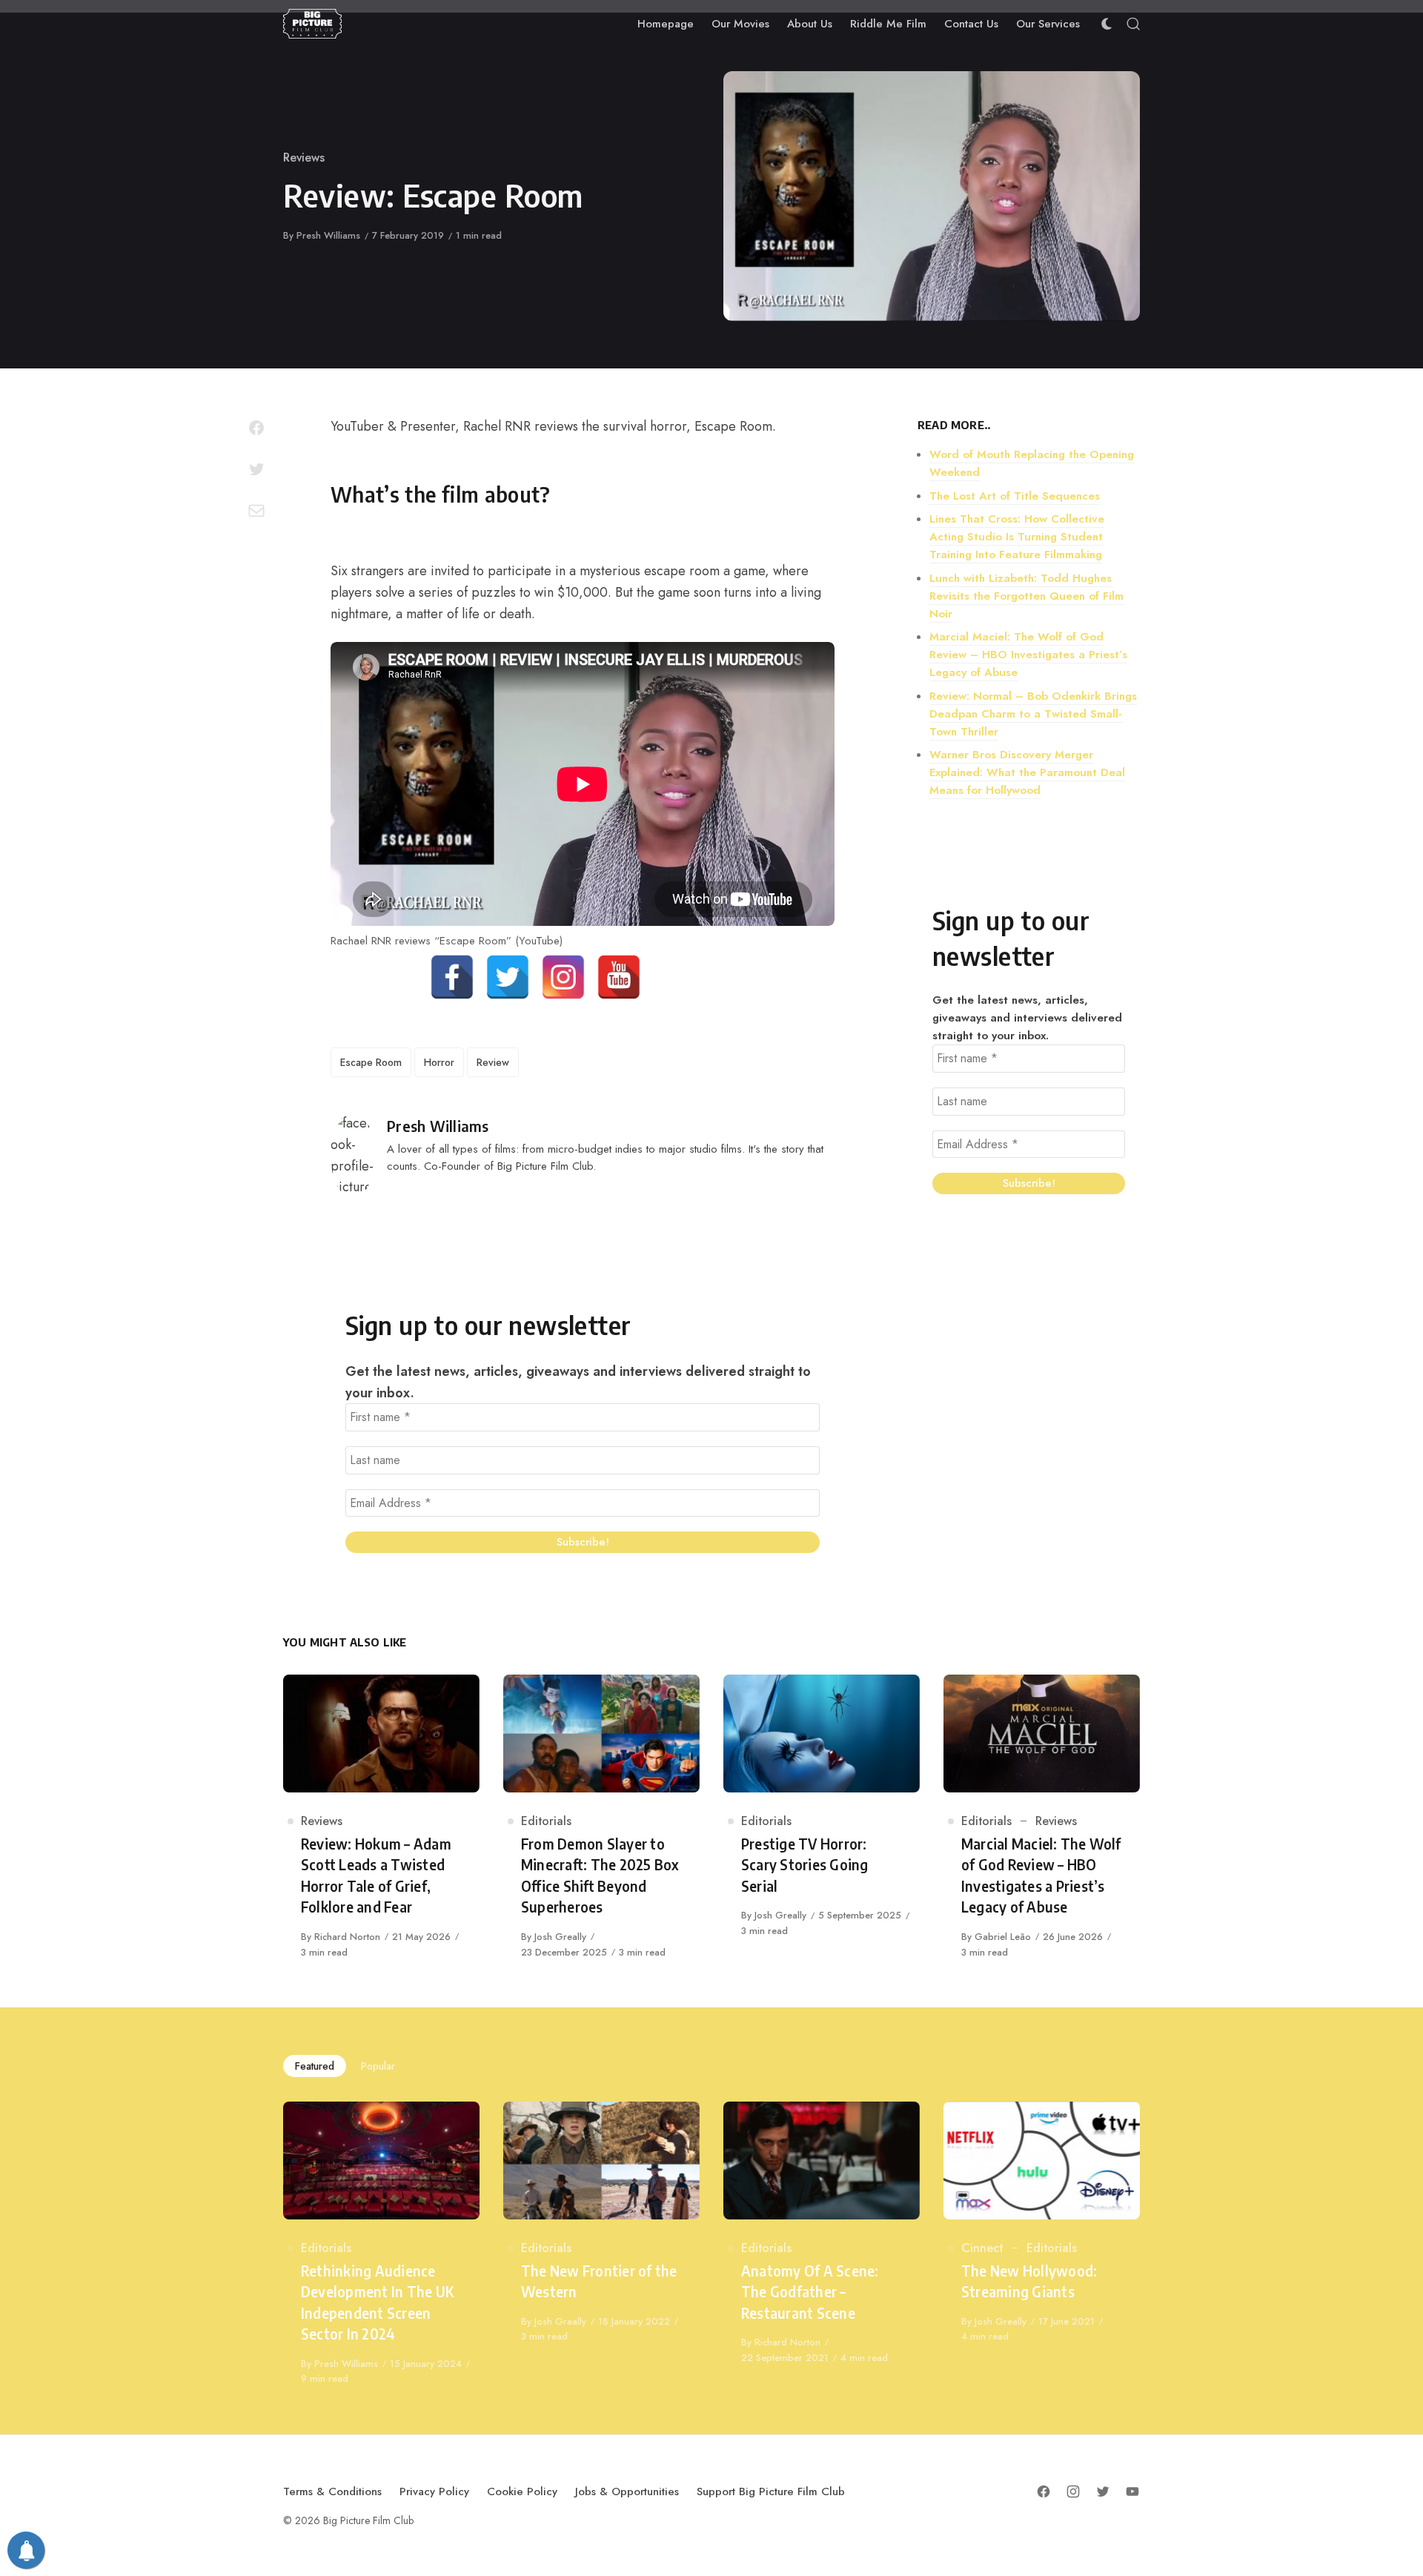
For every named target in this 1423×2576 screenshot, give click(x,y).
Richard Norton (347, 1937)
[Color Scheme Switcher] (1107, 24)
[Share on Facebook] (256, 428)
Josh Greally (560, 1937)
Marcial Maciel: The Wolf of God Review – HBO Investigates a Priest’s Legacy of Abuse (1028, 655)
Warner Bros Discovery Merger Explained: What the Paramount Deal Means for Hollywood (1027, 772)
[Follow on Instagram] (1073, 2491)
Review (493, 1062)
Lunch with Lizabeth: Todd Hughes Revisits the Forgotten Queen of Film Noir (1026, 596)
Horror (439, 1062)
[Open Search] (1133, 24)
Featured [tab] (315, 2066)
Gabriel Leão (1003, 1937)
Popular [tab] (378, 2066)
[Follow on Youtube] (1132, 2491)
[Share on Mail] (256, 511)
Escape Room (371, 1062)
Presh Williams (328, 235)
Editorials (546, 1821)
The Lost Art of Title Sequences (1015, 496)
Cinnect (982, 2248)
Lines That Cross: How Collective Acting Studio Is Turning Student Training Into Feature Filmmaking (1017, 537)
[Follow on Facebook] (1044, 2491)
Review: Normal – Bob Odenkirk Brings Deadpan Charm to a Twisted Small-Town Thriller (1033, 714)
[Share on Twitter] (256, 469)
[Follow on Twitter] (1103, 2491)
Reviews (304, 158)
